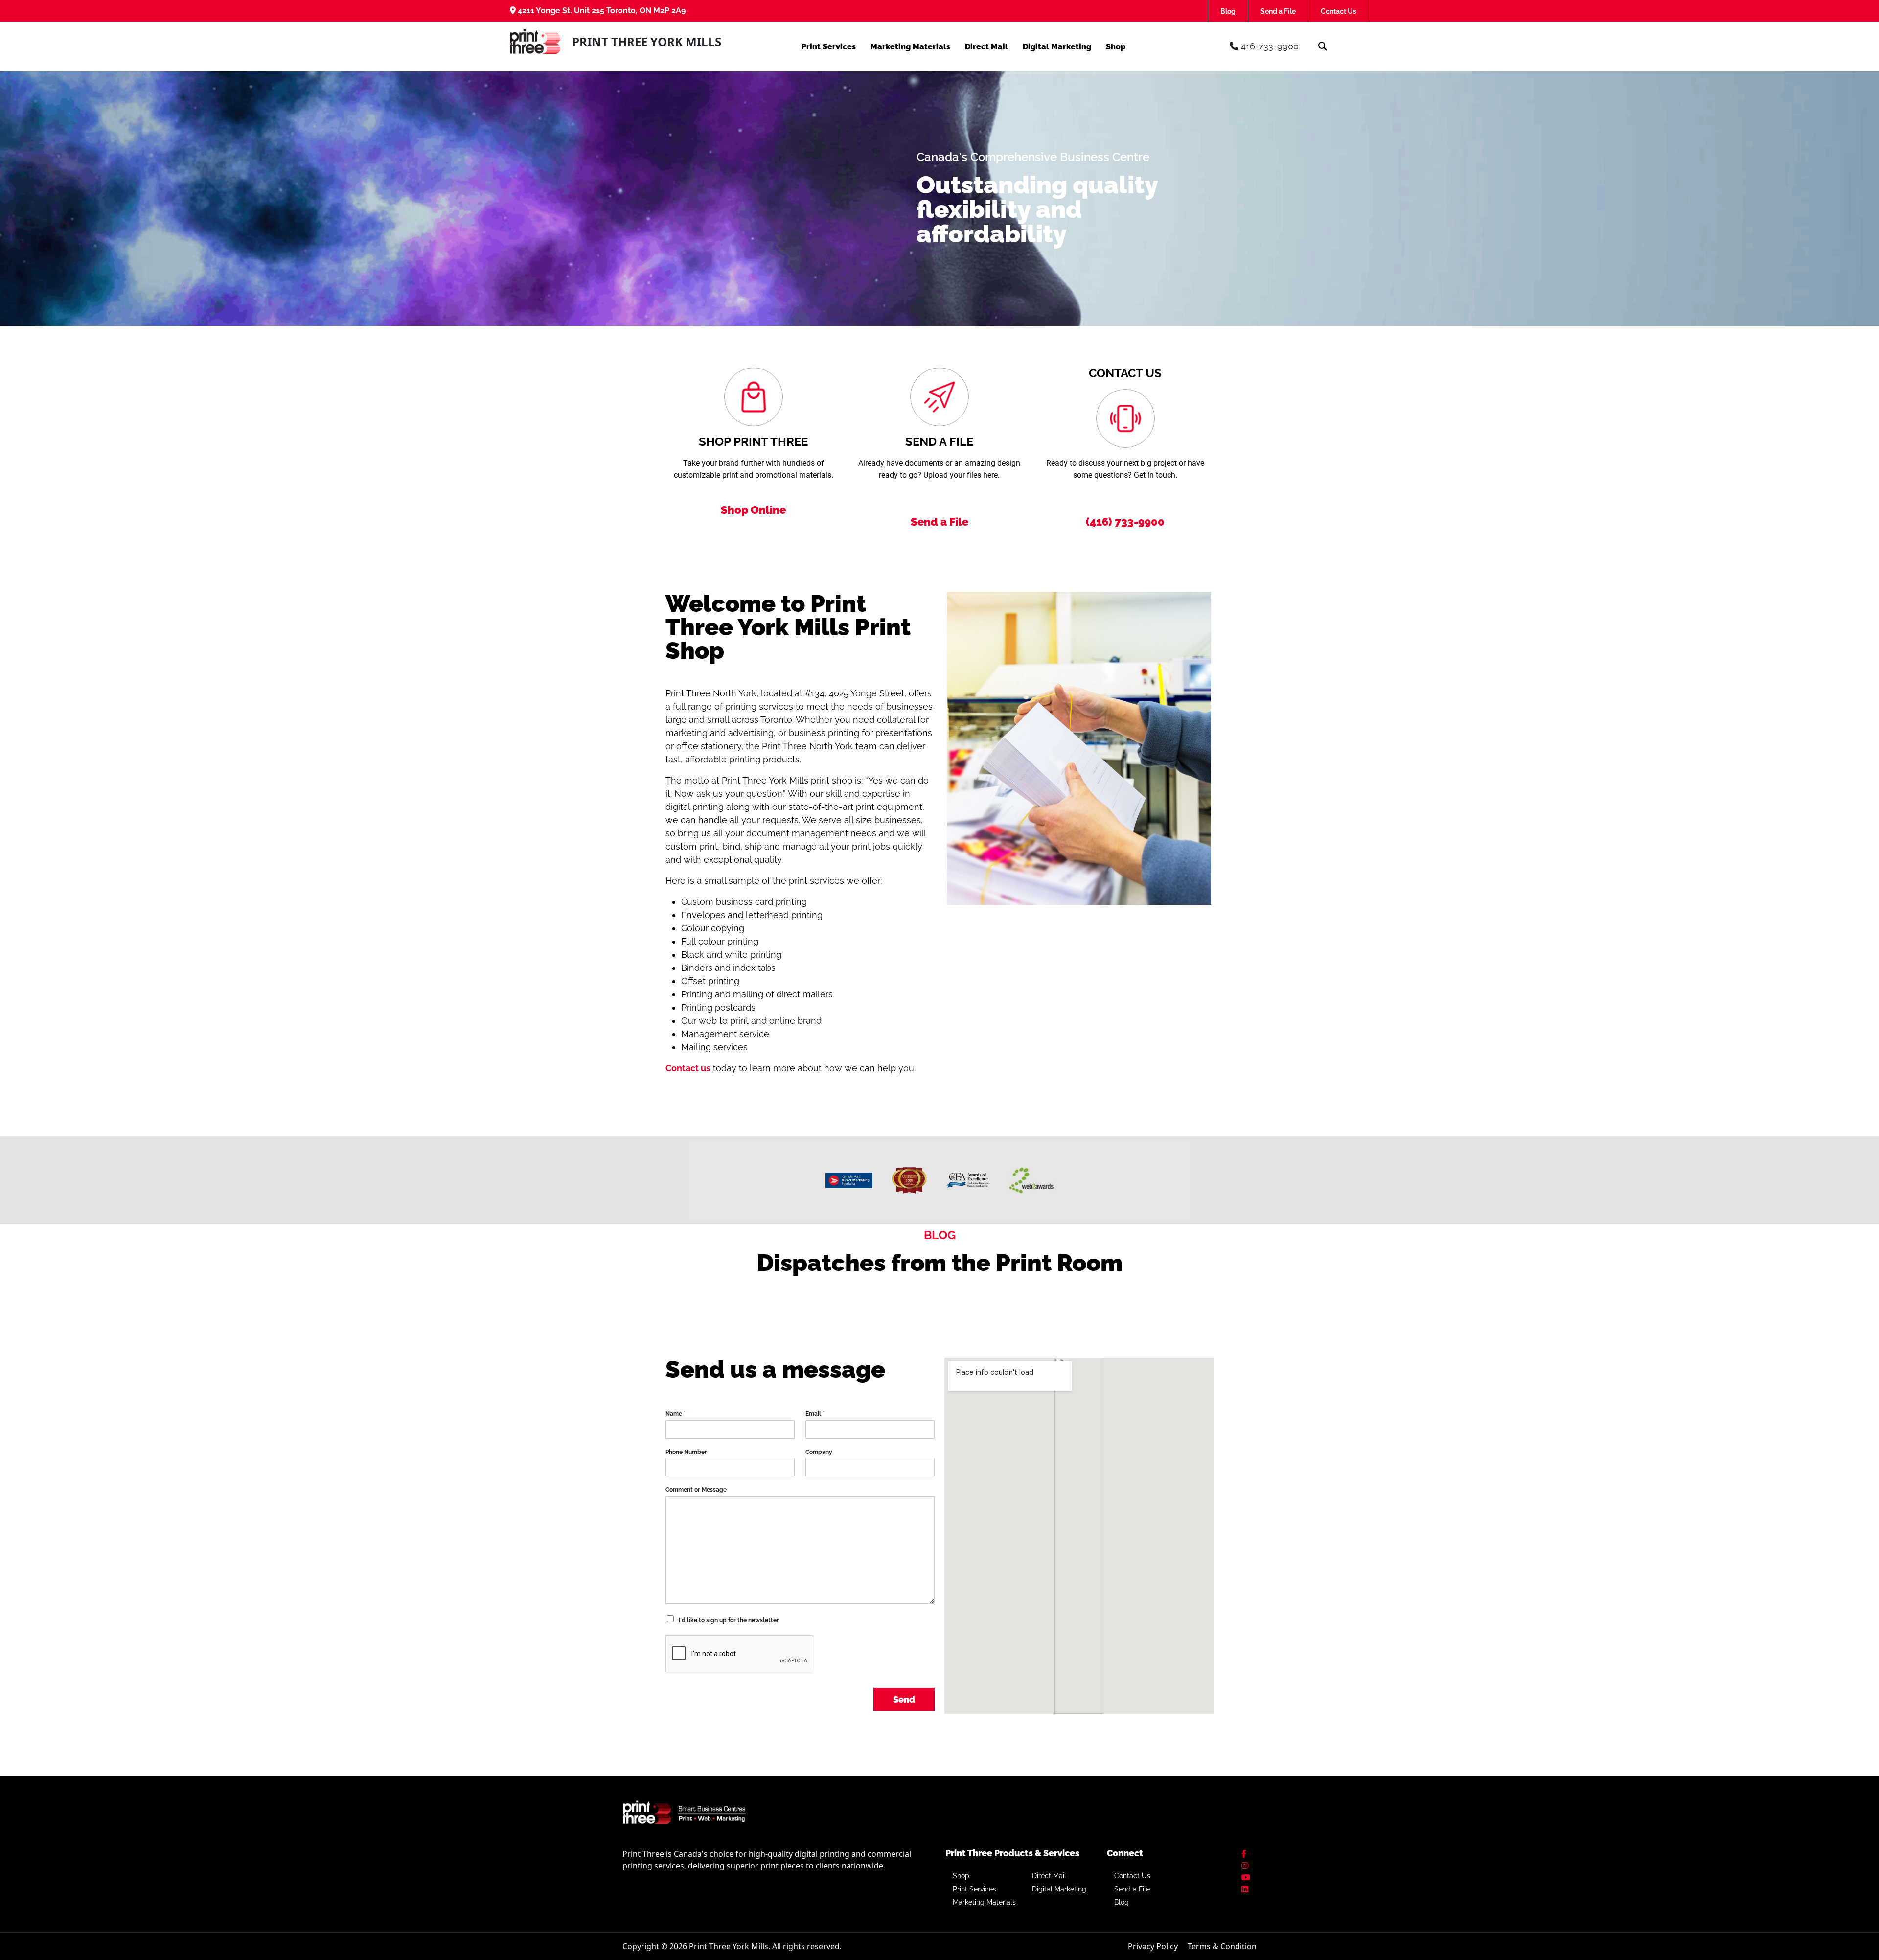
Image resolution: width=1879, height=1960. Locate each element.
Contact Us (1339, 11)
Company (819, 1452)
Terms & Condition (1222, 1946)
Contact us (688, 1068)
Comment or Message (696, 1490)
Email (815, 1414)
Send (904, 1699)
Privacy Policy (1153, 1946)
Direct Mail (986, 47)
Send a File (1278, 11)
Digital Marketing (1057, 47)
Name (676, 1414)
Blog (1228, 11)
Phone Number (686, 1452)
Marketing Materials (910, 47)
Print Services (829, 47)
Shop (1116, 47)
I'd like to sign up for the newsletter (729, 1620)
